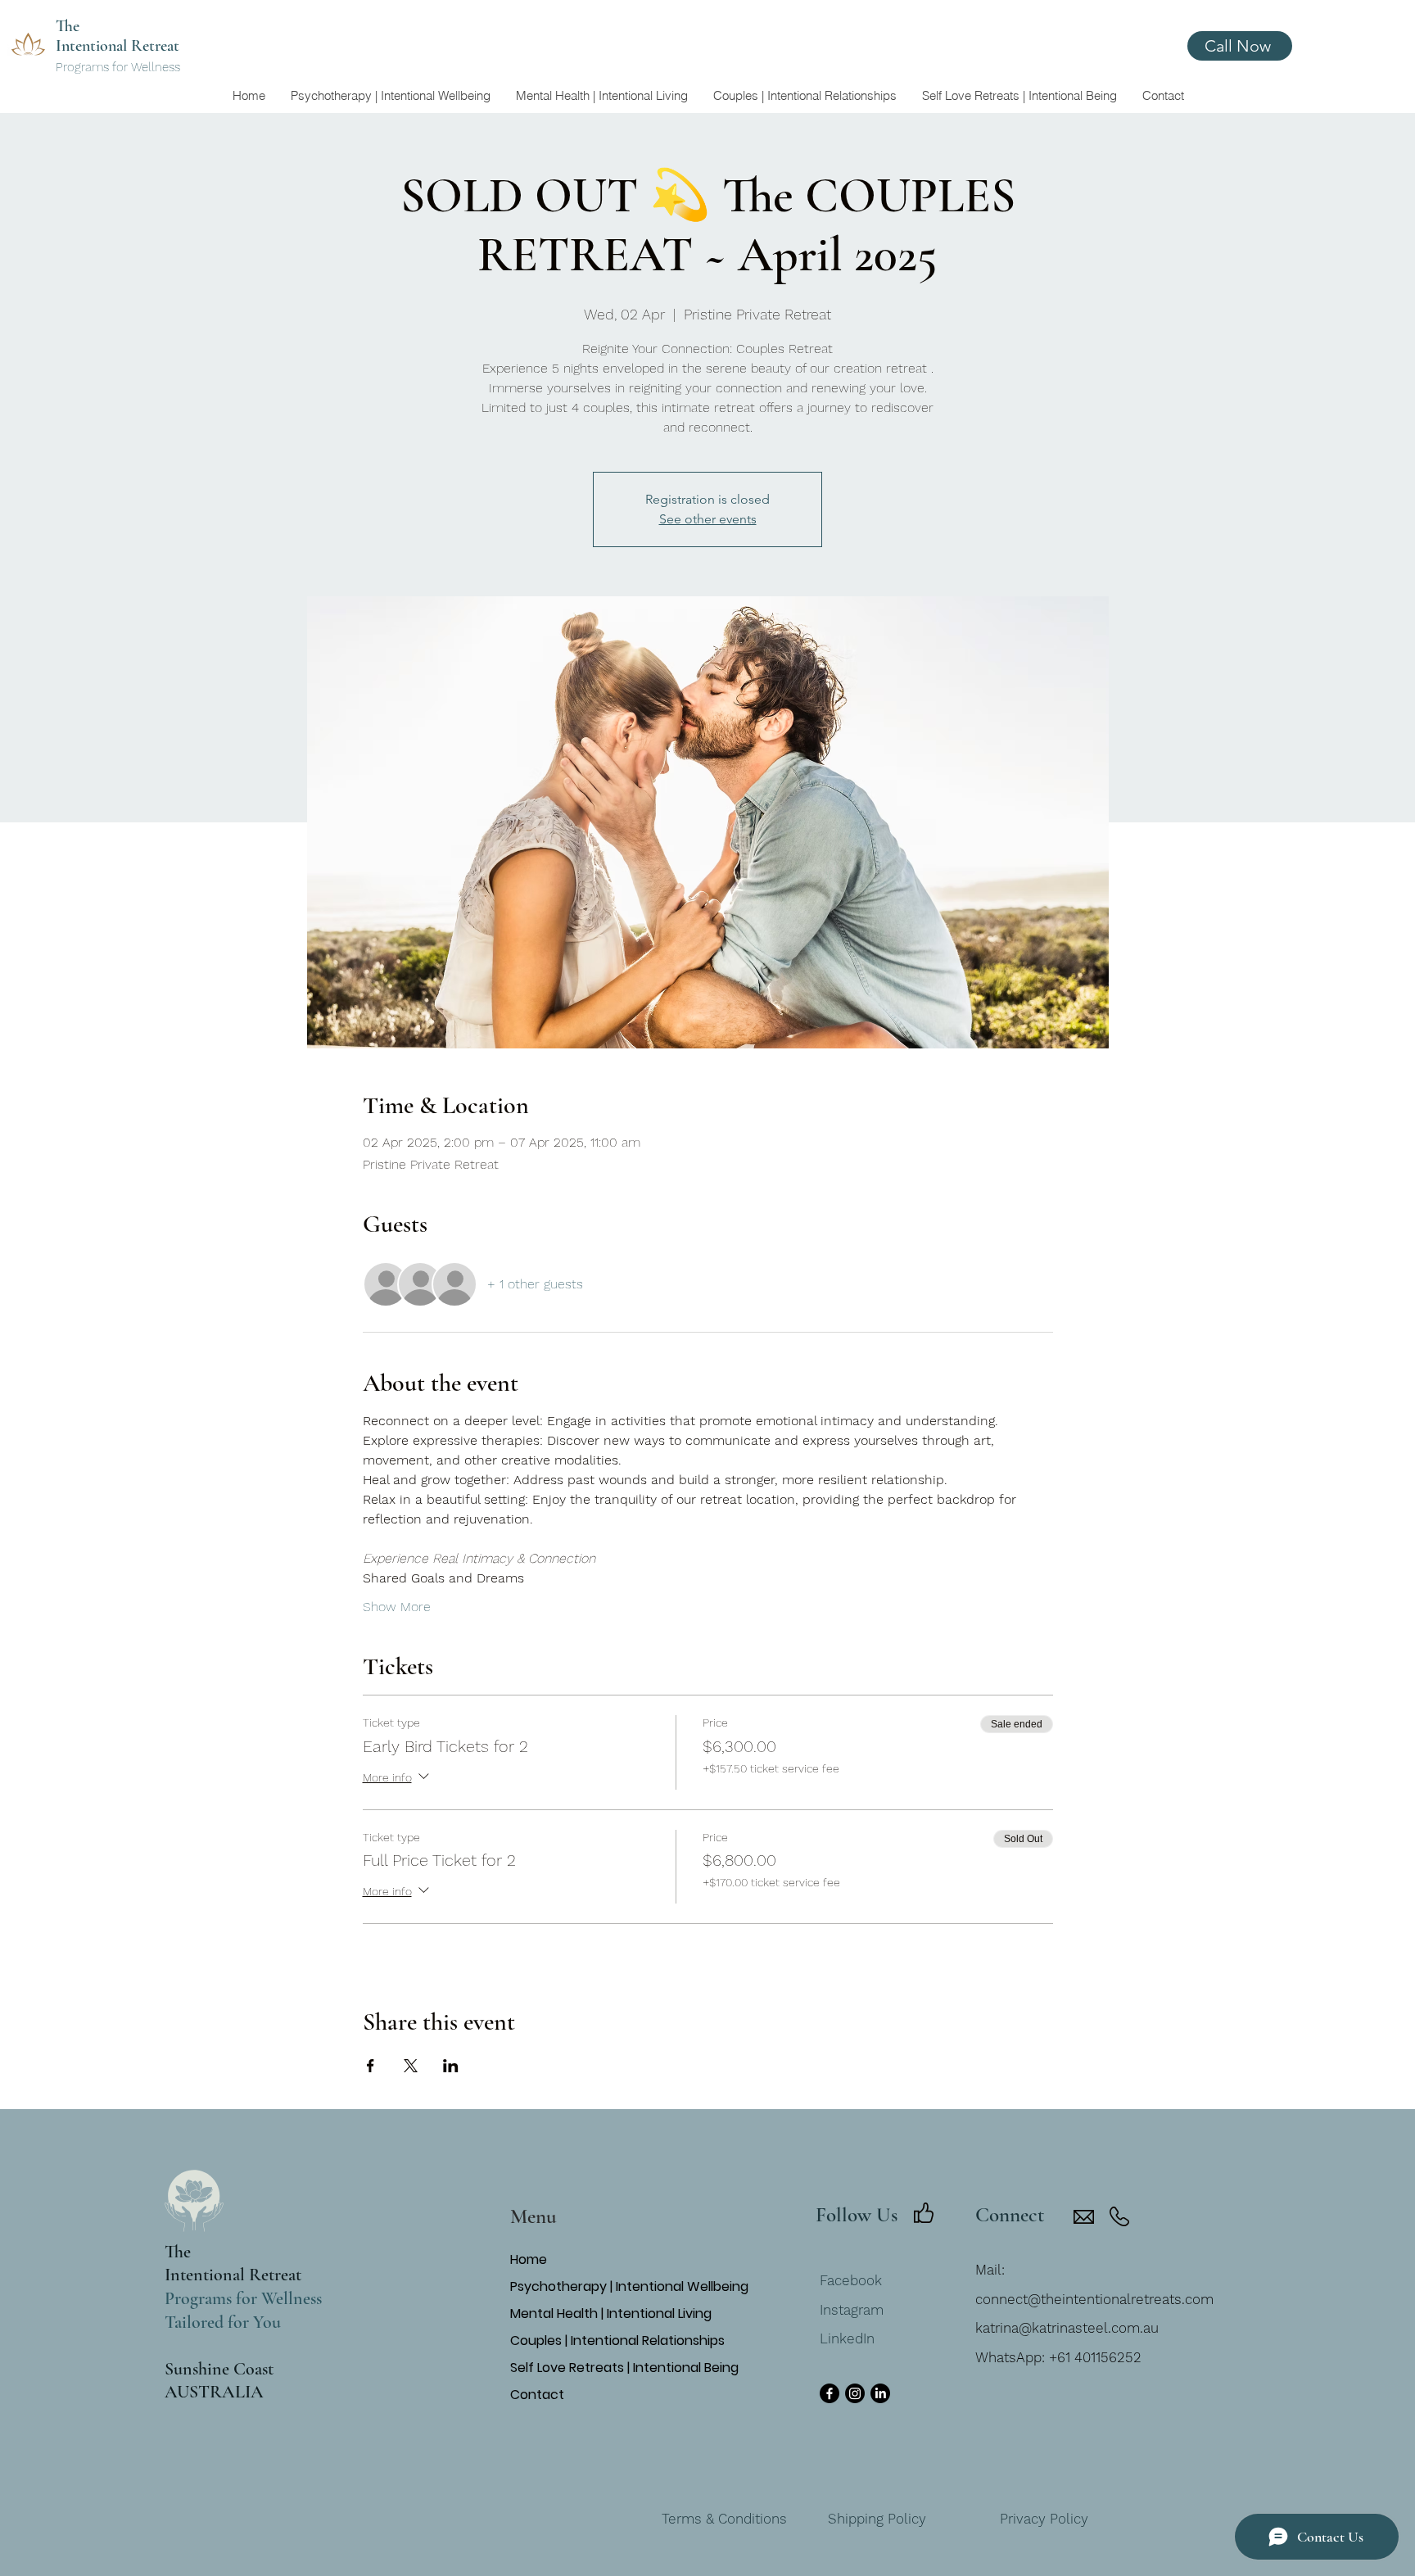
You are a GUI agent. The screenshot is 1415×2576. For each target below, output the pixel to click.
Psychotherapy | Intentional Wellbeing (606, 2286)
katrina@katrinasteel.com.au (1067, 2328)
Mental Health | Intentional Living (606, 2313)
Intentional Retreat (233, 2275)
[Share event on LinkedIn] (451, 2066)
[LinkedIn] (880, 2393)
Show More (397, 1607)
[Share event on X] (411, 2066)
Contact (537, 2395)
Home (529, 2259)
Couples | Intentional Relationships (606, 2341)
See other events (708, 519)
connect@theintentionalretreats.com (1094, 2299)
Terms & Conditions (724, 2519)
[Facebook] (830, 2393)
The (178, 2252)
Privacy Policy (1044, 2519)
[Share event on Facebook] (371, 2066)
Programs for (93, 67)
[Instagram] (855, 2393)
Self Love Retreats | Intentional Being (606, 2368)
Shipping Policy (877, 2519)
